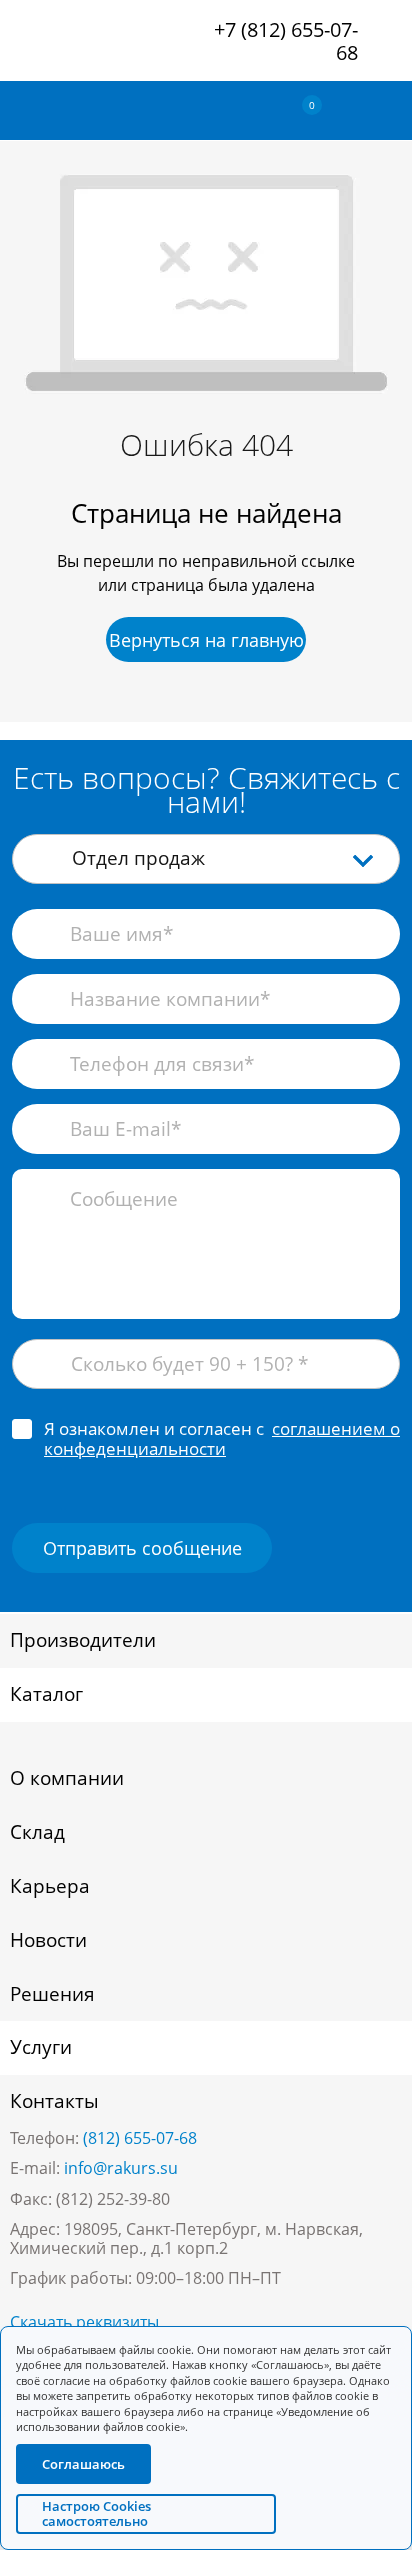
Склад (37, 1832)
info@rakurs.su (121, 2168)
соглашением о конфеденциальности (222, 1438)
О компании (67, 1778)
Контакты (54, 2101)
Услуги (41, 2047)
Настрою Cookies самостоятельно (96, 2513)
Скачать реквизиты (84, 2322)
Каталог (46, 1694)
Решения (52, 1994)
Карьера (50, 1886)
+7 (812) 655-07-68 (286, 41)
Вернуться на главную (206, 640)
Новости (48, 1940)
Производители (83, 1640)
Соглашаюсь (83, 2464)
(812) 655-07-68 (140, 2138)
